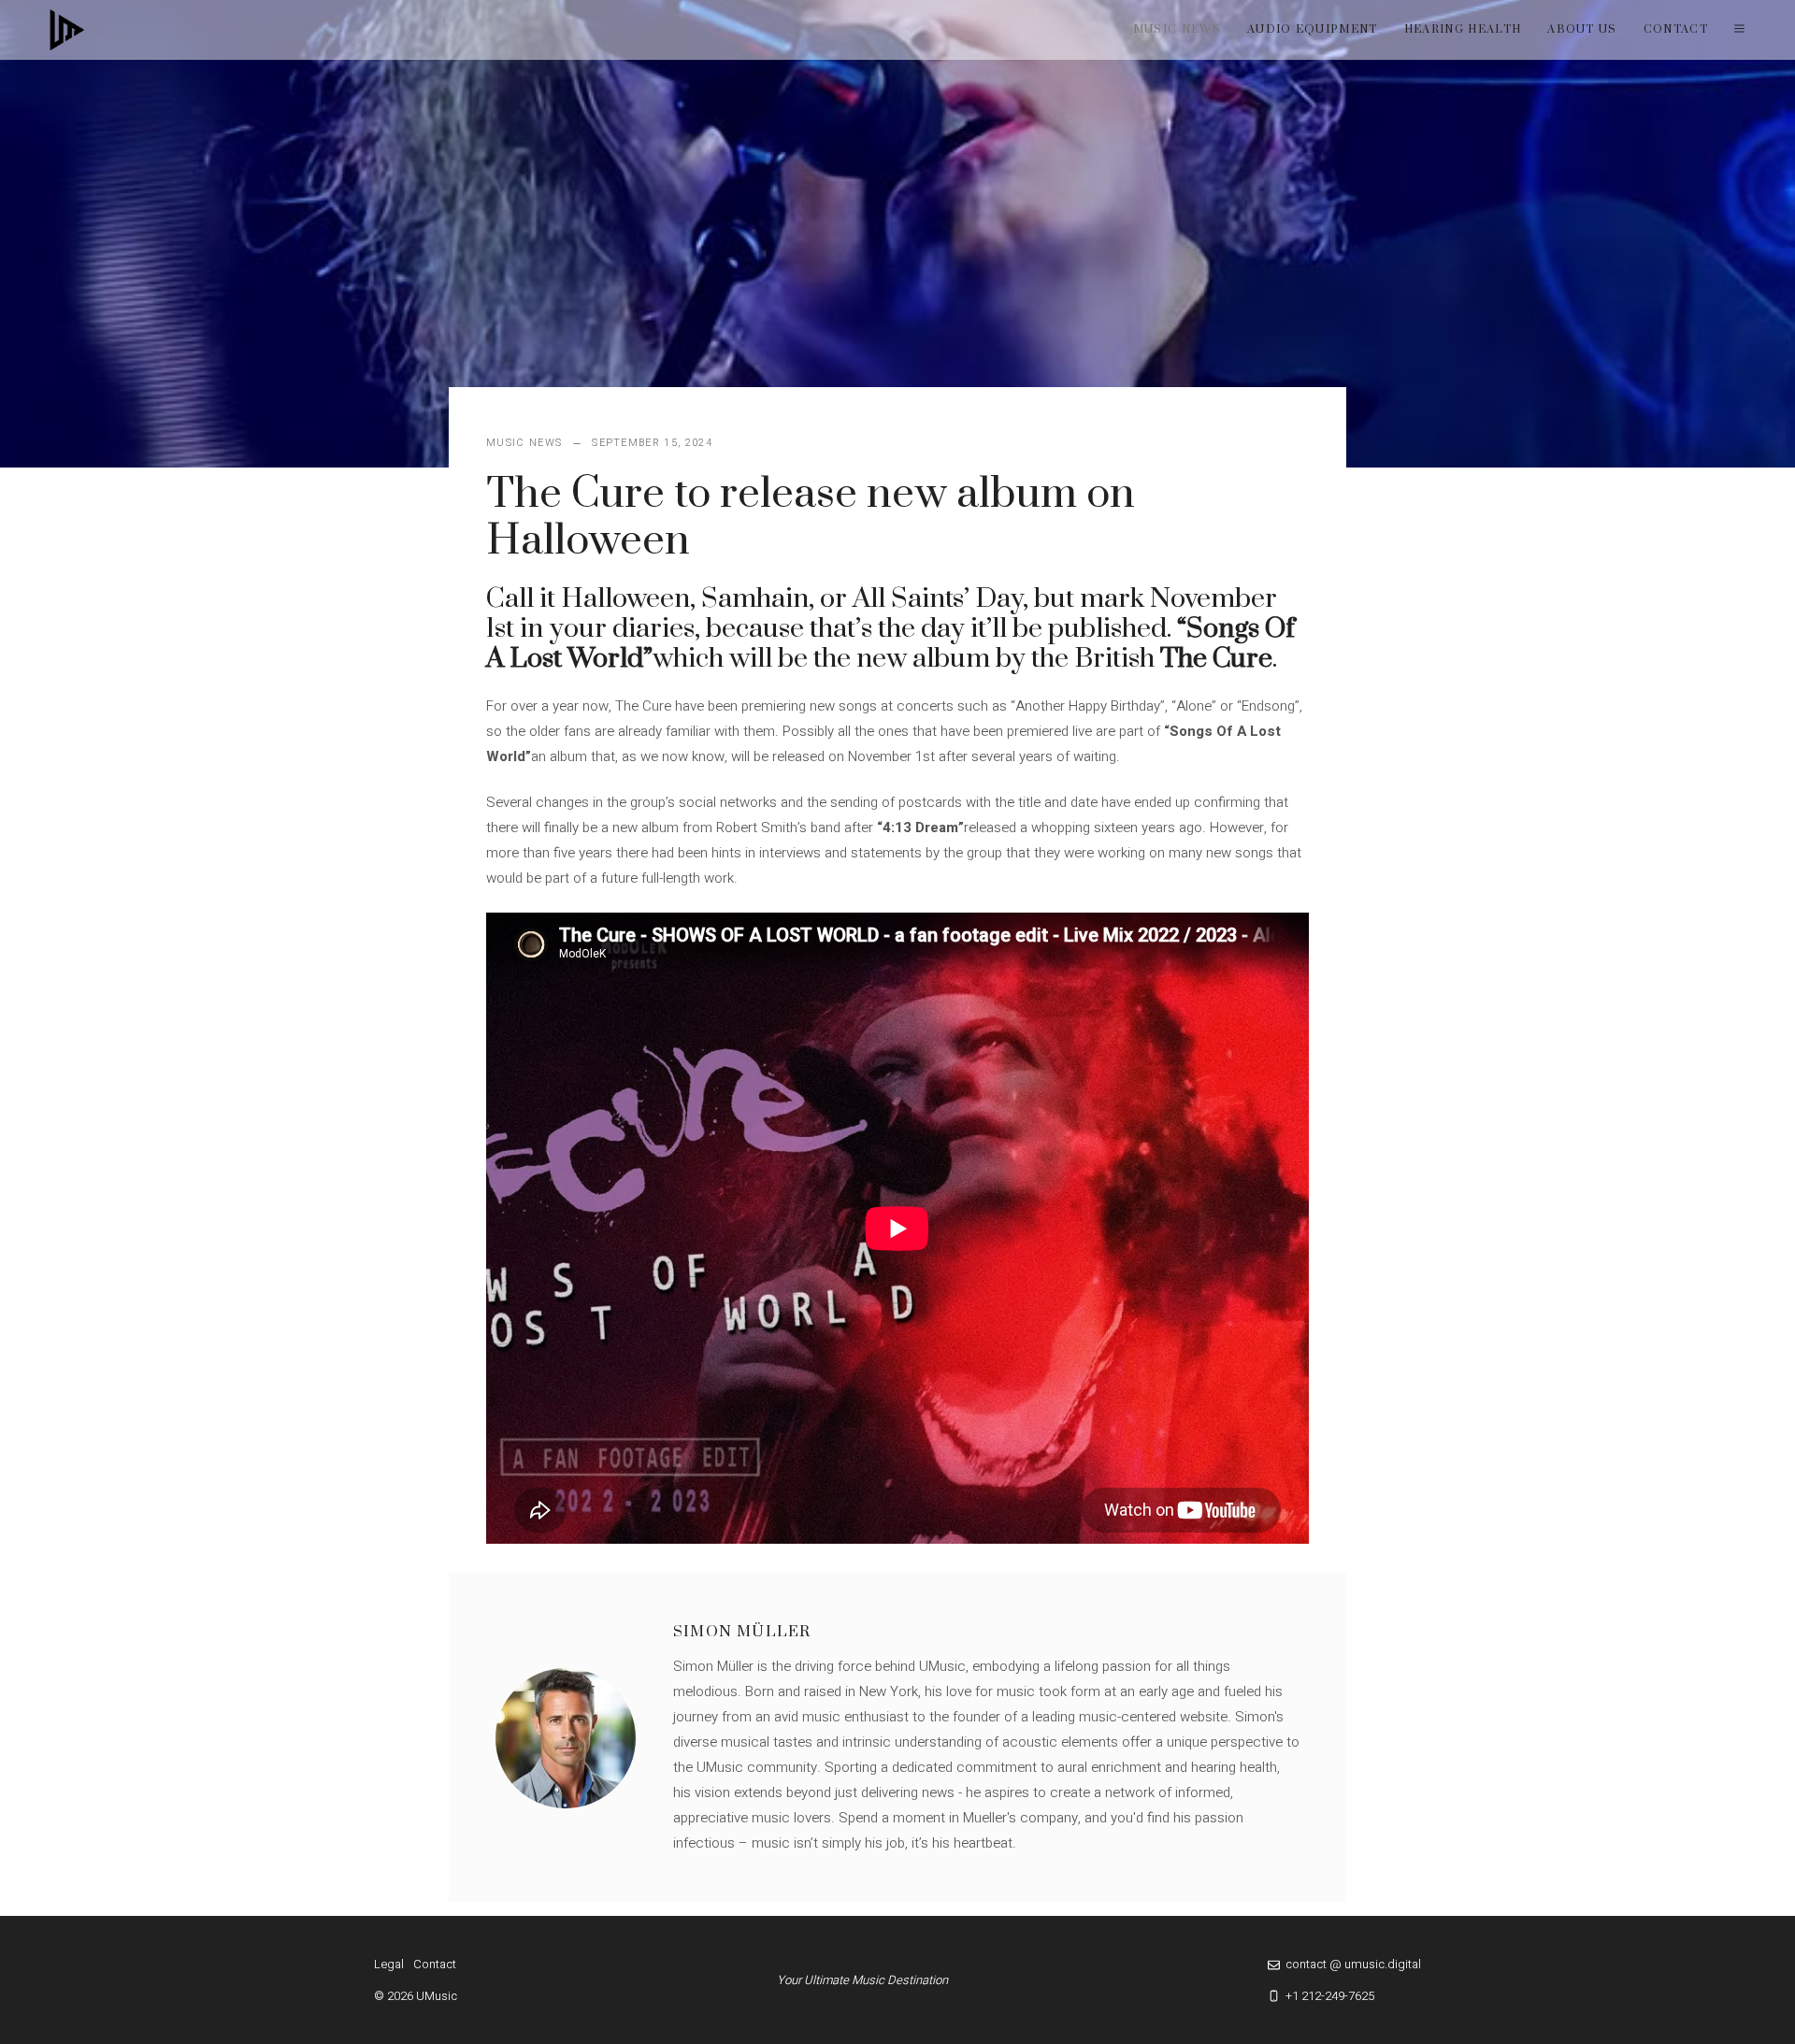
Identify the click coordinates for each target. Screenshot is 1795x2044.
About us (1582, 29)
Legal (389, 1964)
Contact (1676, 29)
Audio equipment (1313, 29)
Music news (1177, 29)
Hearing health (1463, 29)
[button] (1739, 30)
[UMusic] (67, 30)
